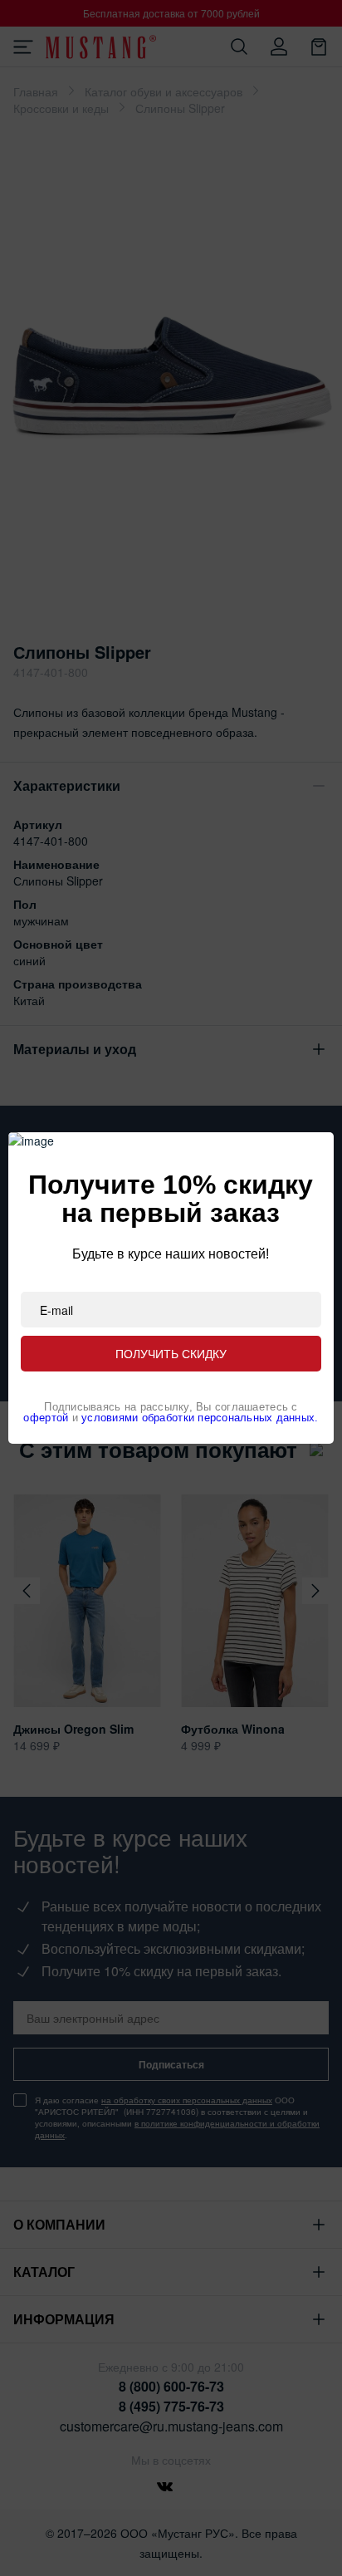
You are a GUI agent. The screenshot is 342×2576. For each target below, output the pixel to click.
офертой (46, 1418)
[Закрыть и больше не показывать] (307, 1159)
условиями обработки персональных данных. (200, 1418)
